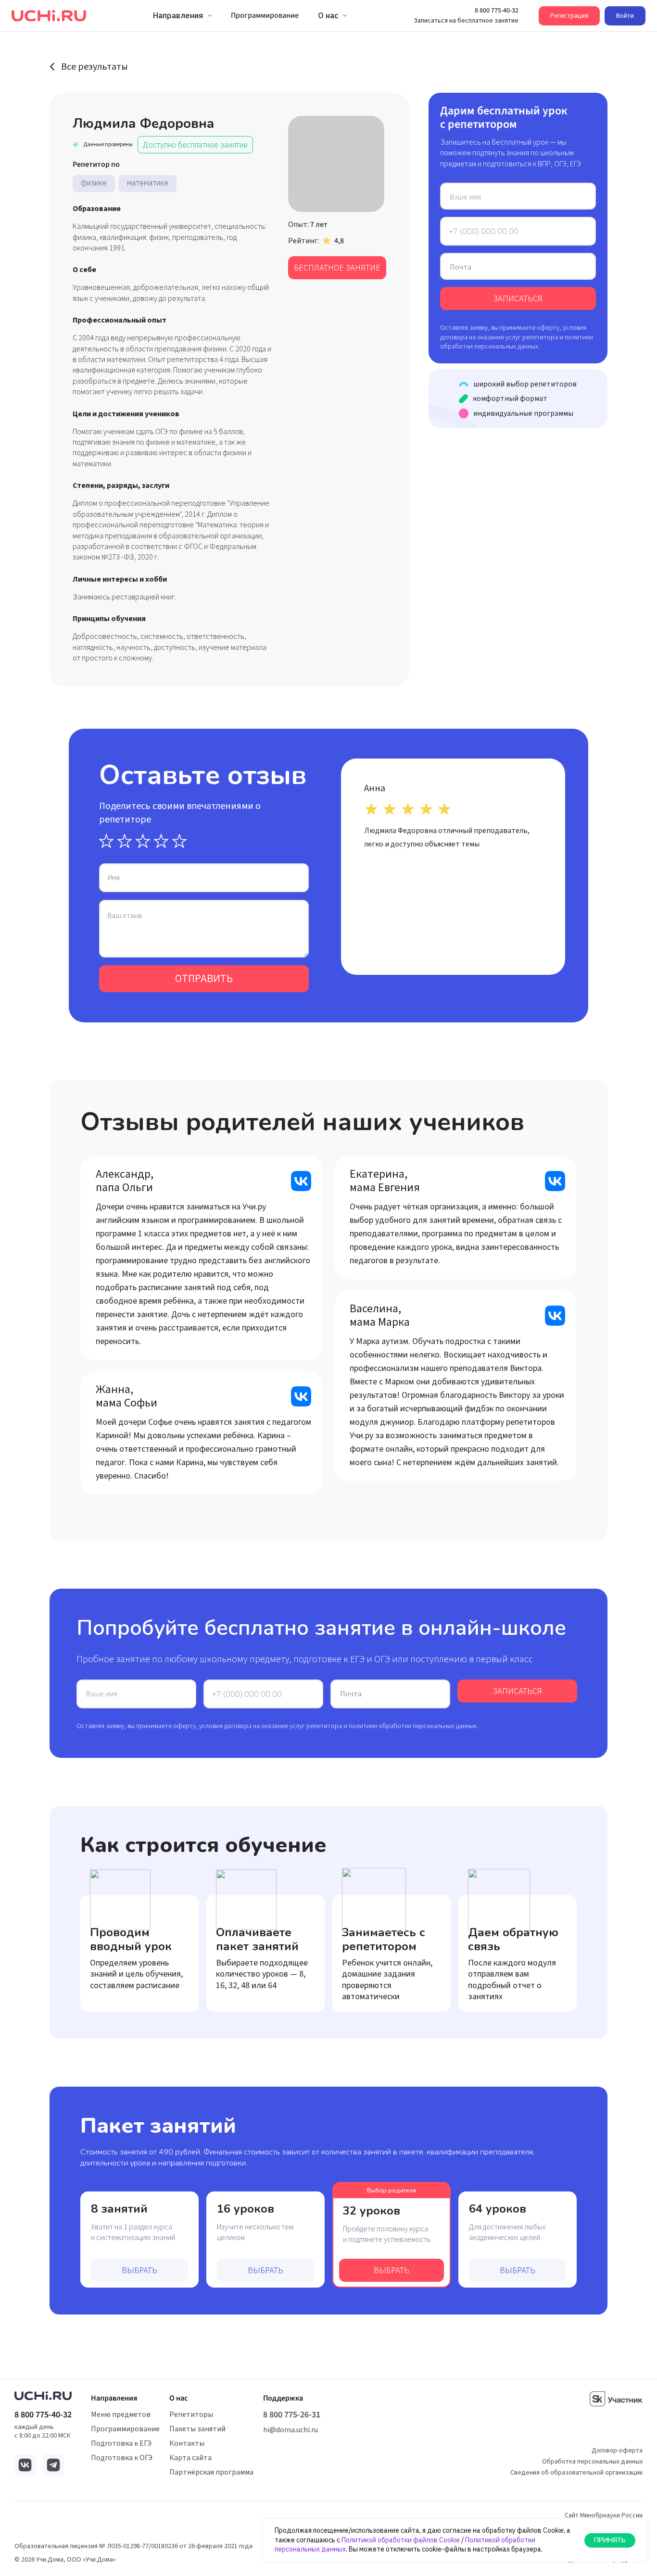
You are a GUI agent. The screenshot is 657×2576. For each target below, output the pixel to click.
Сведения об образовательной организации (576, 2473)
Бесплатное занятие (337, 268)
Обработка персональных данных (592, 2462)
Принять (610, 2540)
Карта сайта (190, 2458)
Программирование (125, 2429)
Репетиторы (191, 2414)
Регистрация (569, 16)
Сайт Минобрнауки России (604, 2515)
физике (94, 183)
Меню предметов (121, 2414)
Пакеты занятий (197, 2429)
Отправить (204, 978)
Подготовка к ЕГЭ (121, 2443)
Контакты (187, 2443)
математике (148, 183)
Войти (625, 16)
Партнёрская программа (211, 2472)
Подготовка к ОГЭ (122, 2458)
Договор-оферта (617, 2451)
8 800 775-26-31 (292, 2415)
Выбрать (139, 2270)
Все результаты (95, 67)
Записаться (518, 299)
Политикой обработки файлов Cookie (401, 2540)
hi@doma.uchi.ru (291, 2430)
